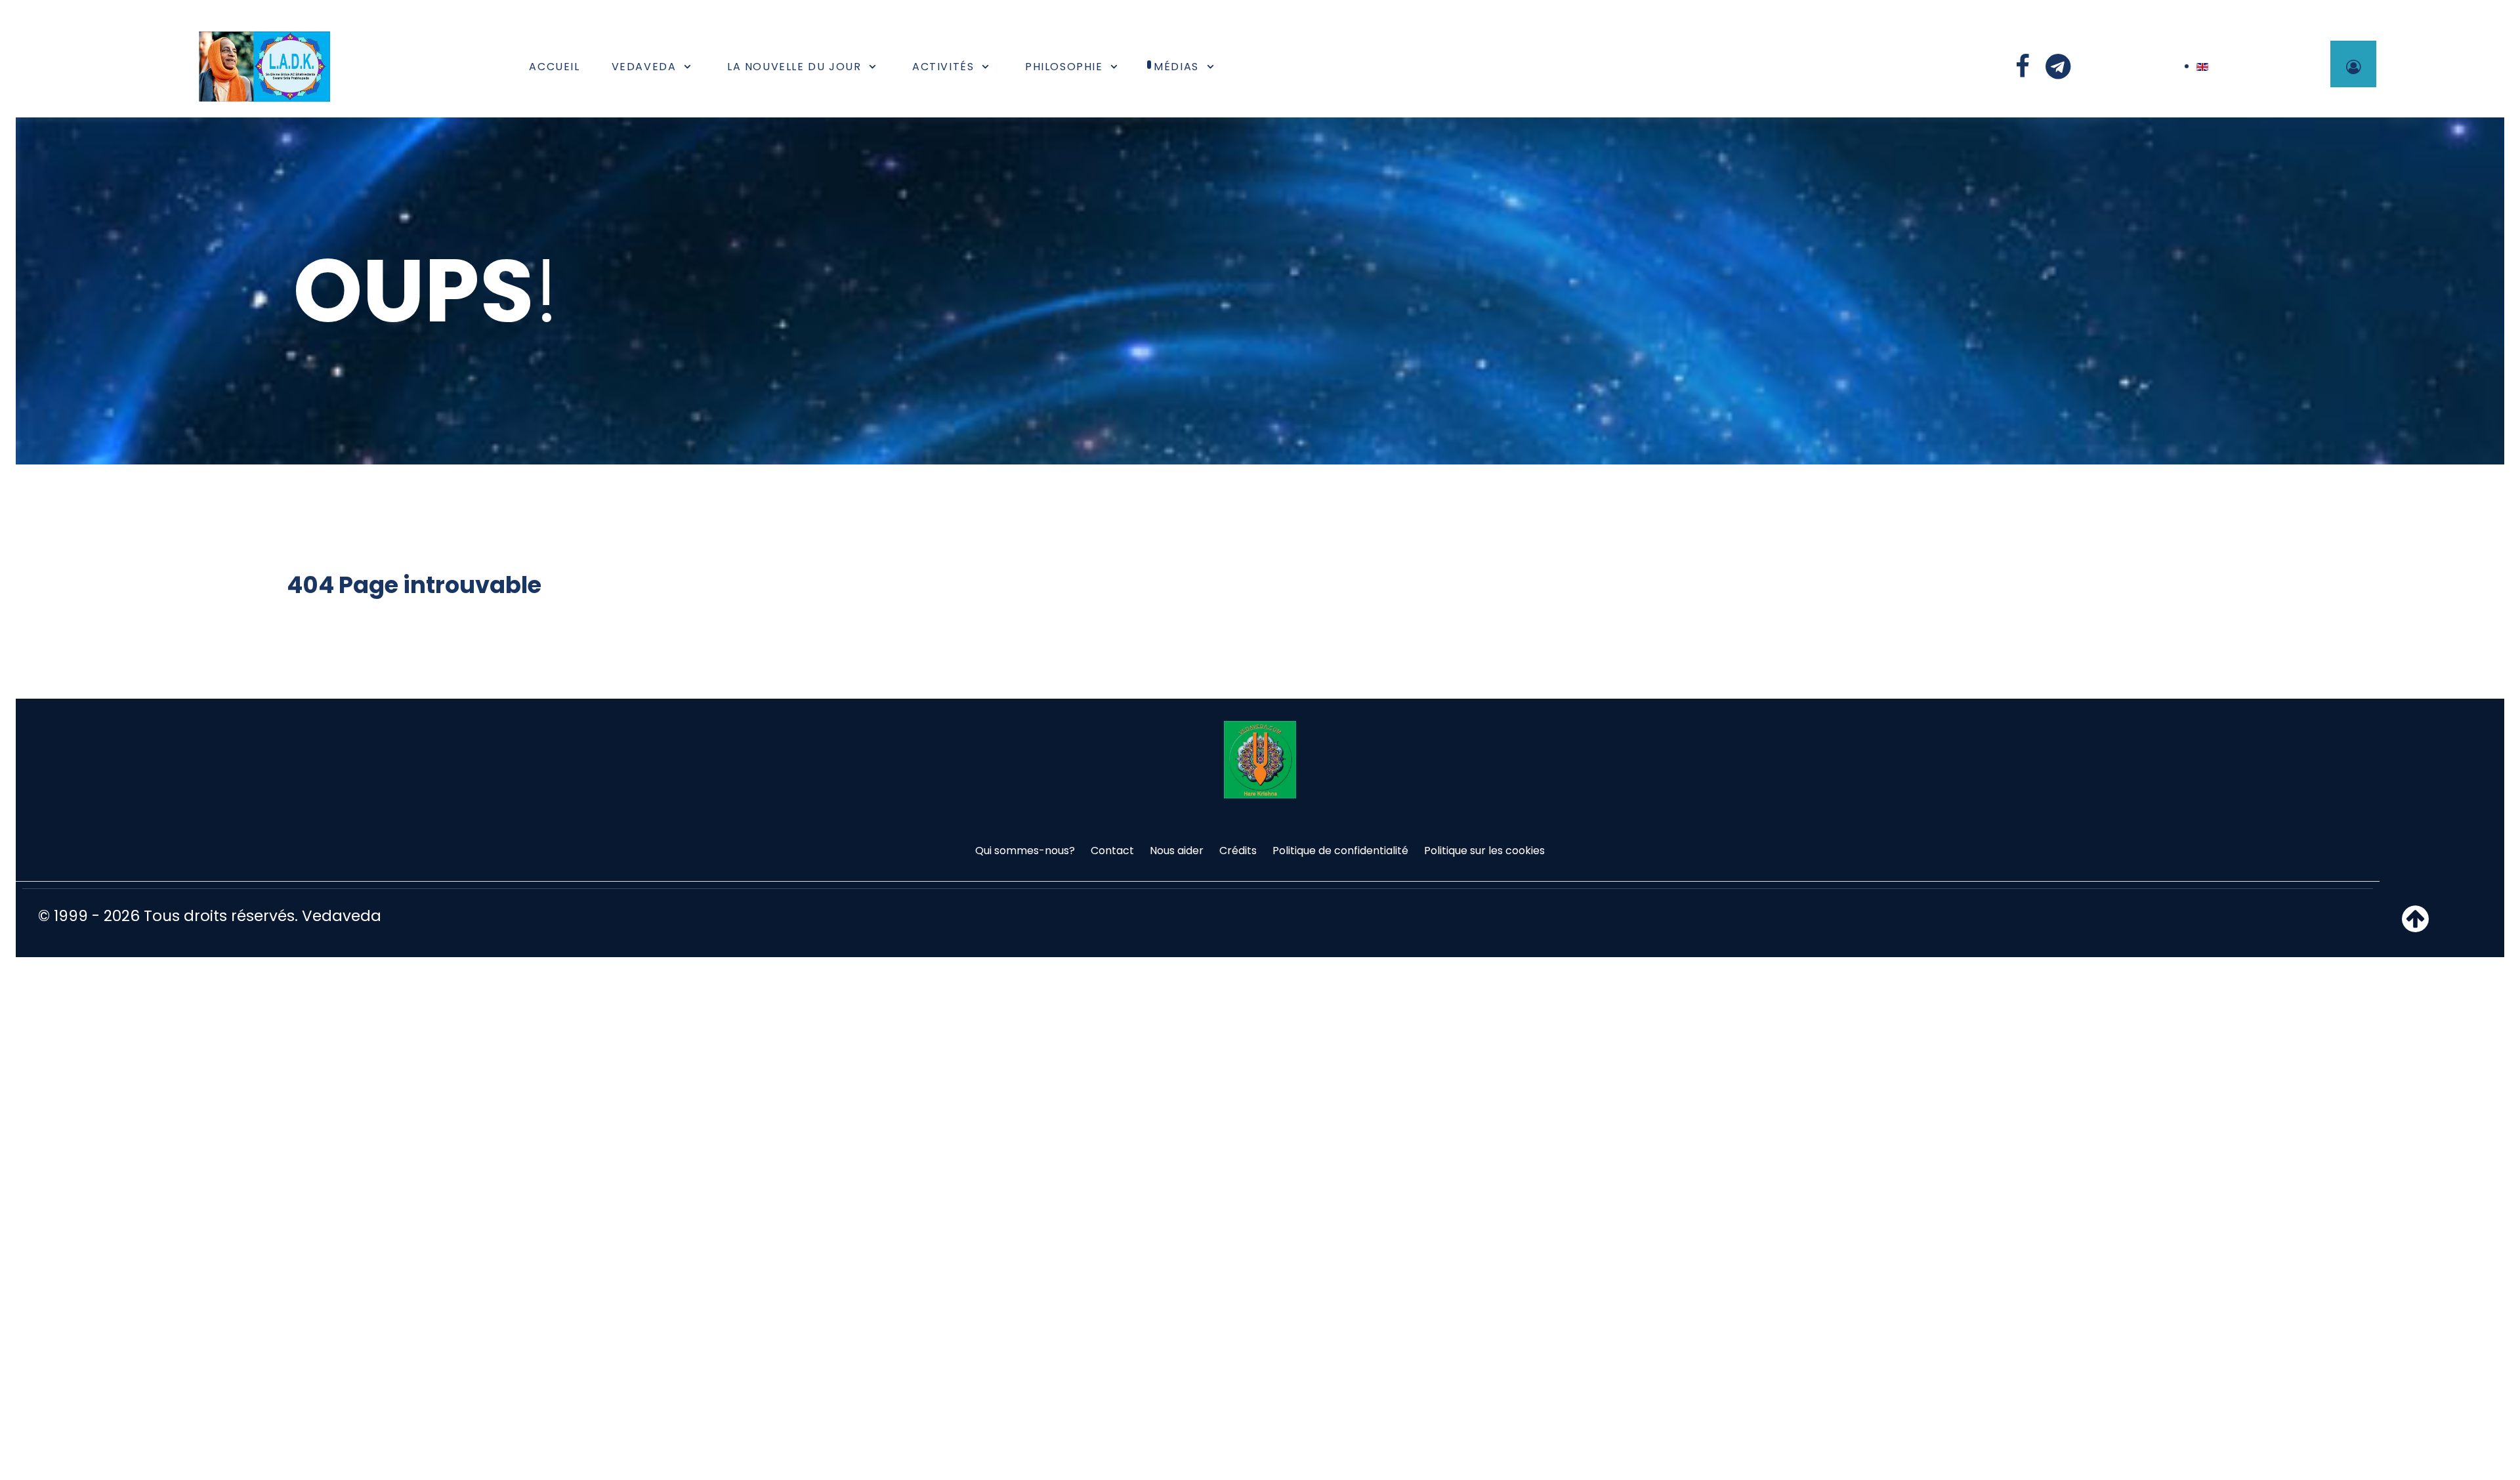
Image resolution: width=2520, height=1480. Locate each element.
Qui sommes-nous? (1025, 851)
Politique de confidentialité (1340, 851)
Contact (1112, 851)
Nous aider (1177, 851)
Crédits (1238, 851)
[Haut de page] (2415, 927)
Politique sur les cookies (1484, 851)
